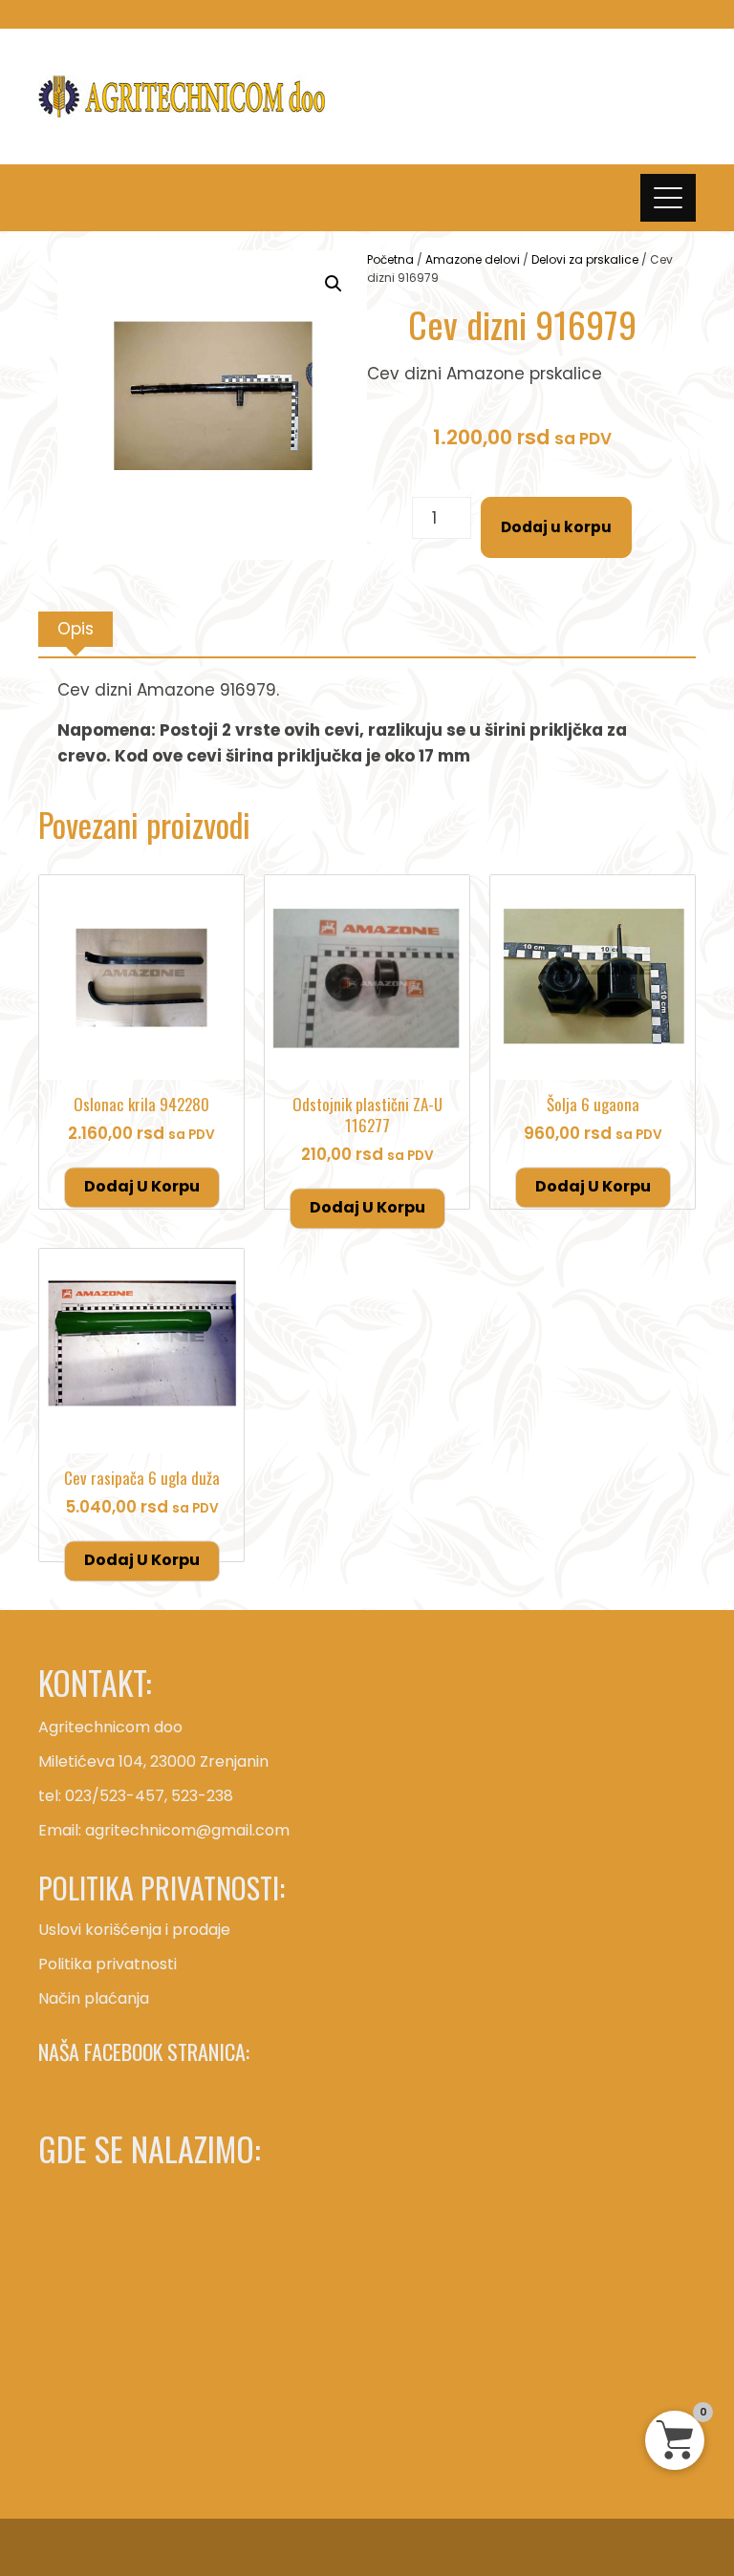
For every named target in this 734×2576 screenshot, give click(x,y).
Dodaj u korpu (556, 527)
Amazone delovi (473, 259)
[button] (334, 284)
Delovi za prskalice (585, 259)
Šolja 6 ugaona (593, 1104)
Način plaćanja (94, 1998)
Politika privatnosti (108, 1964)
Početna (390, 259)
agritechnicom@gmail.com (187, 1830)
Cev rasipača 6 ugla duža (142, 1478)
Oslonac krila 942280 (141, 1104)
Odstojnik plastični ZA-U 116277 (367, 1115)
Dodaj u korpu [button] (142, 1186)
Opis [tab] (76, 629)
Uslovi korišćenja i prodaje (134, 1930)
